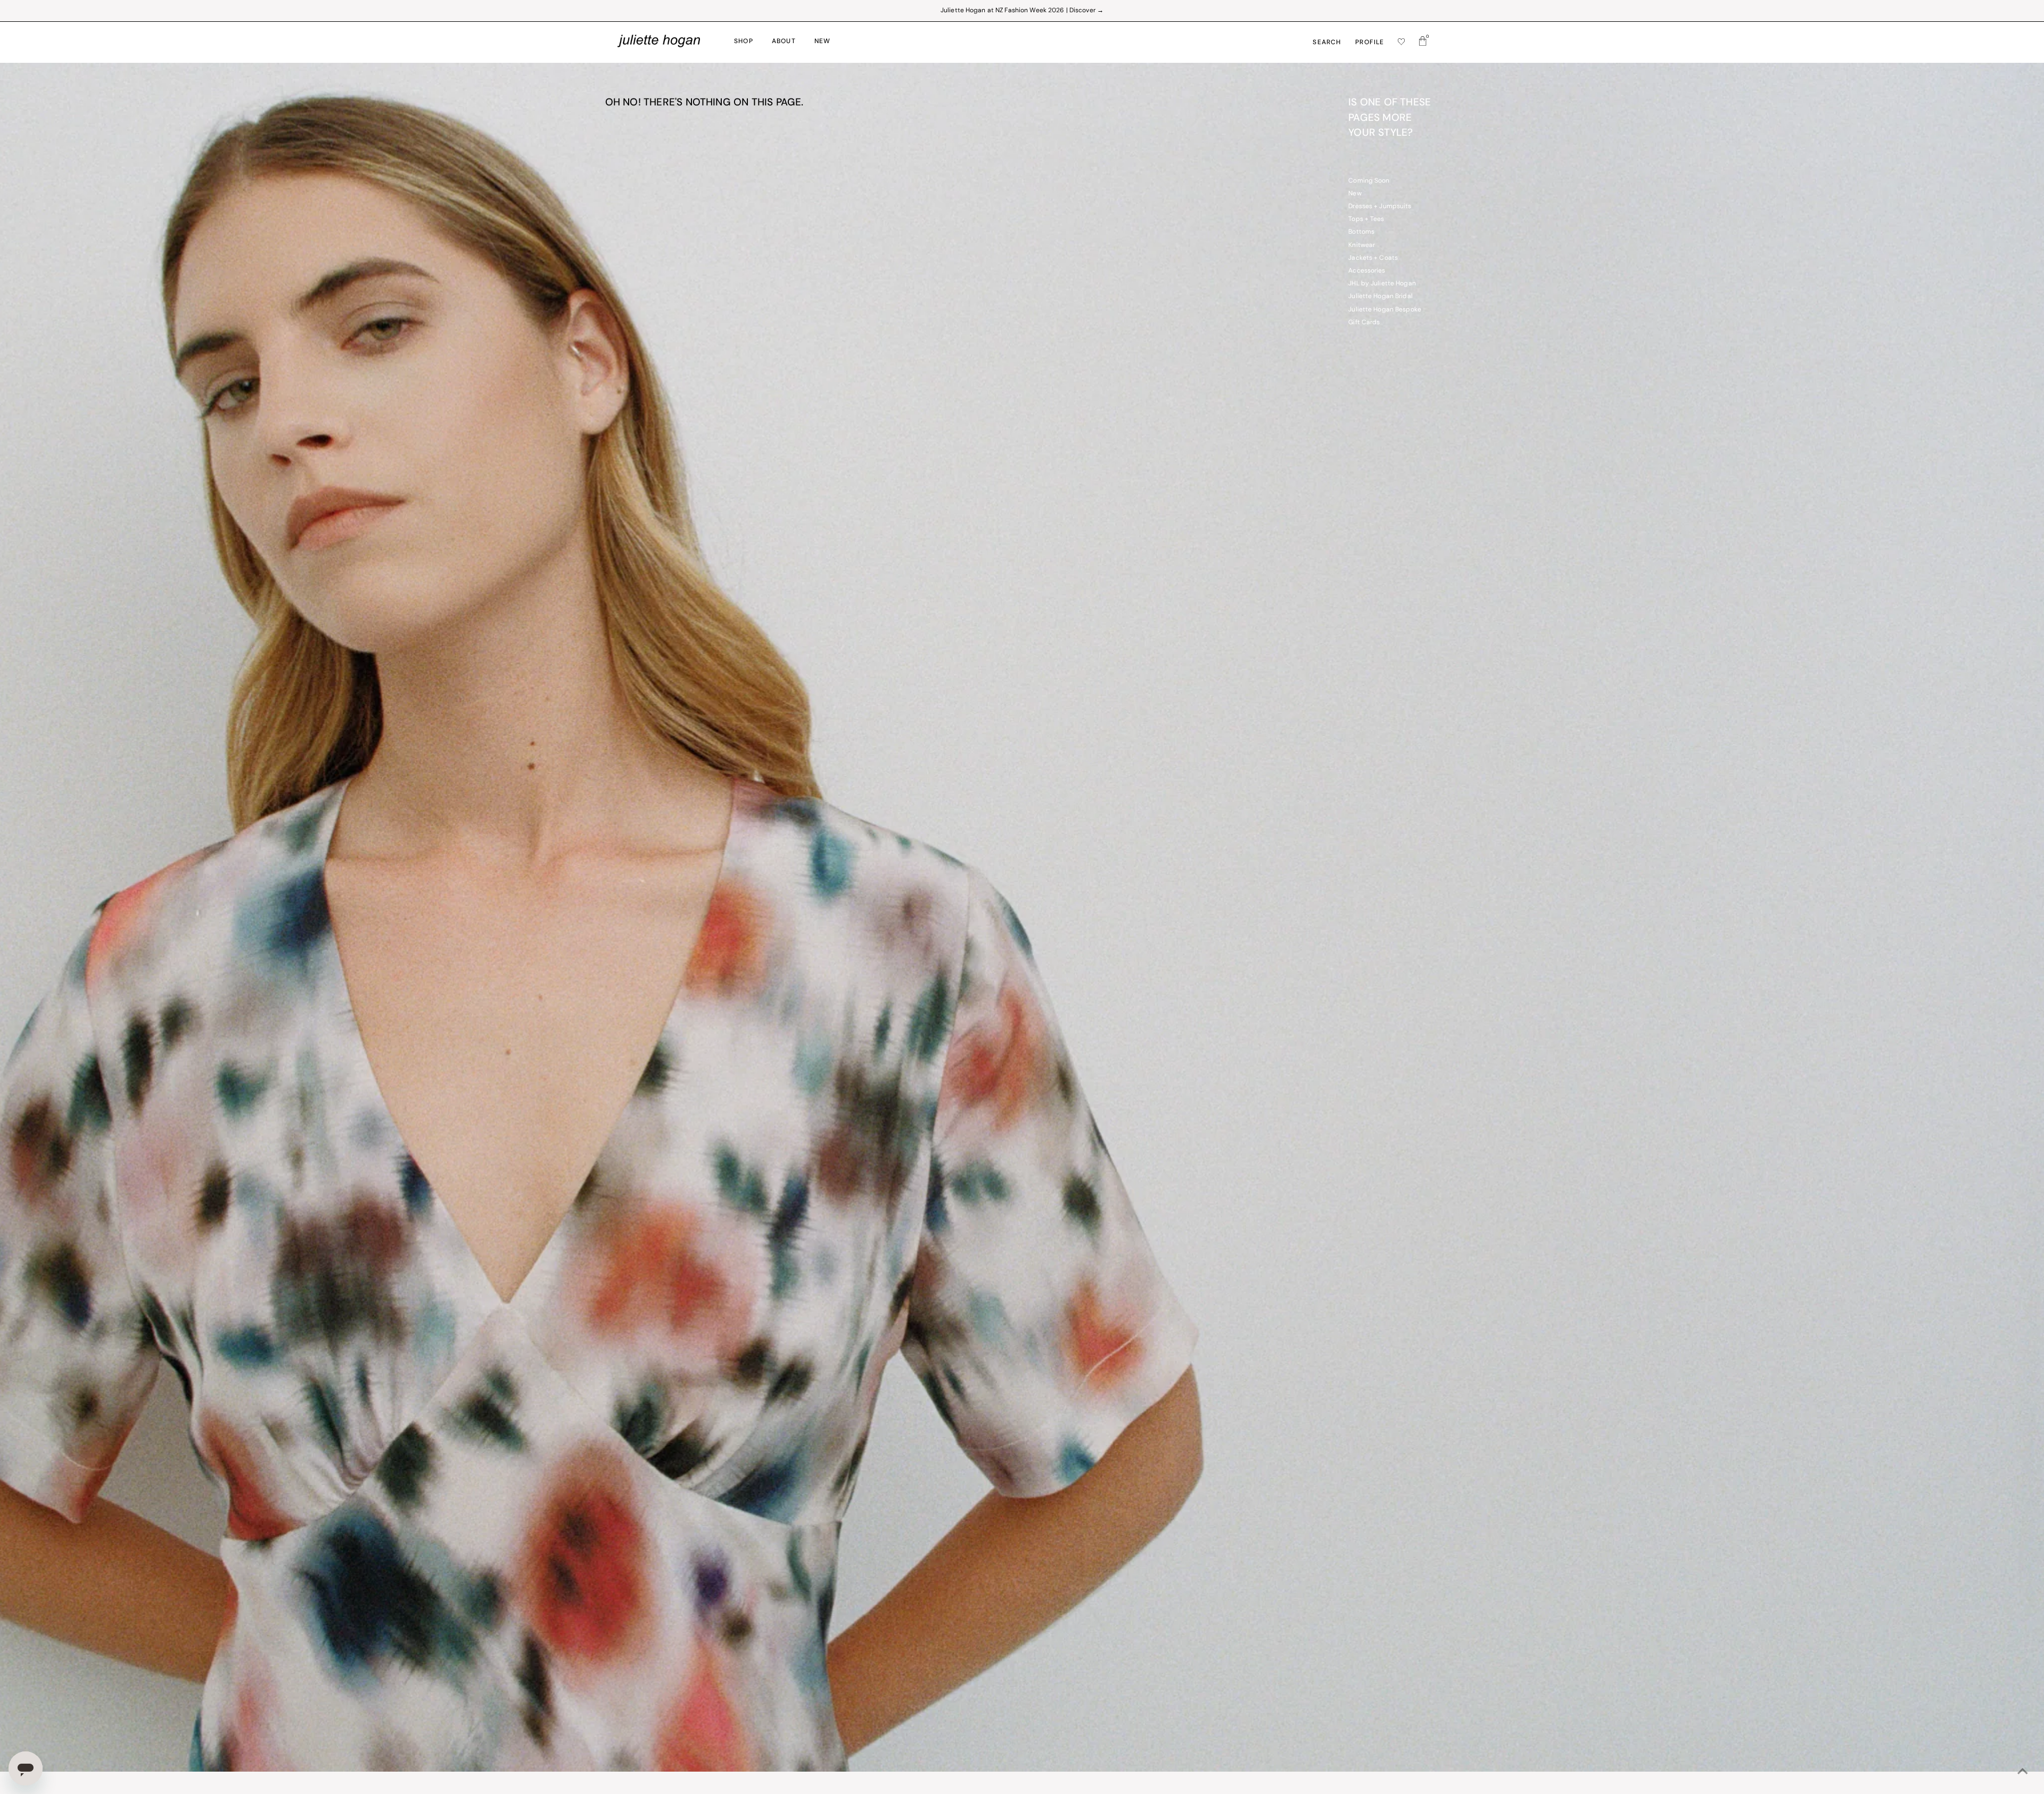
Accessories (1367, 271)
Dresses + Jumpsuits (1380, 207)
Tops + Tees (1366, 219)
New (1355, 194)
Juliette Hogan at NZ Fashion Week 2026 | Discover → (1022, 11)
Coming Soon (1369, 181)
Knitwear (1362, 245)
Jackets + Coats (1373, 258)
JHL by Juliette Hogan (1382, 284)
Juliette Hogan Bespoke (1385, 310)
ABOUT (784, 42)
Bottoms (1361, 232)
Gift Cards (1364, 323)
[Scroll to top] (2023, 1773)
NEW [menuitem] (823, 42)
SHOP (744, 42)
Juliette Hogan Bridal (1380, 297)
